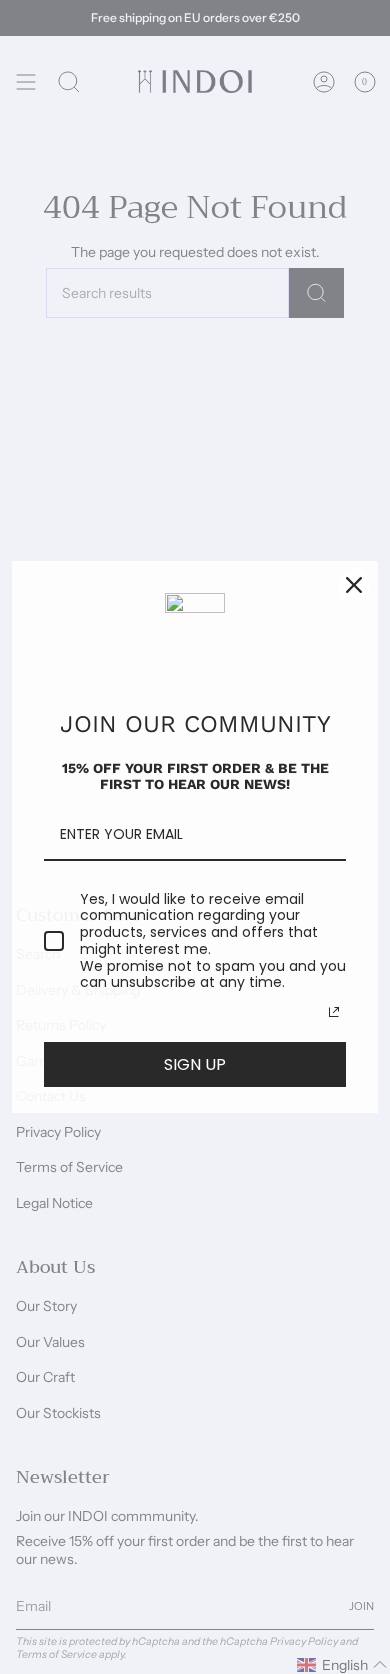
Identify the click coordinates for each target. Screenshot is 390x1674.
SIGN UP (195, 1064)
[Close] (354, 585)
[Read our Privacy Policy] (334, 1012)
